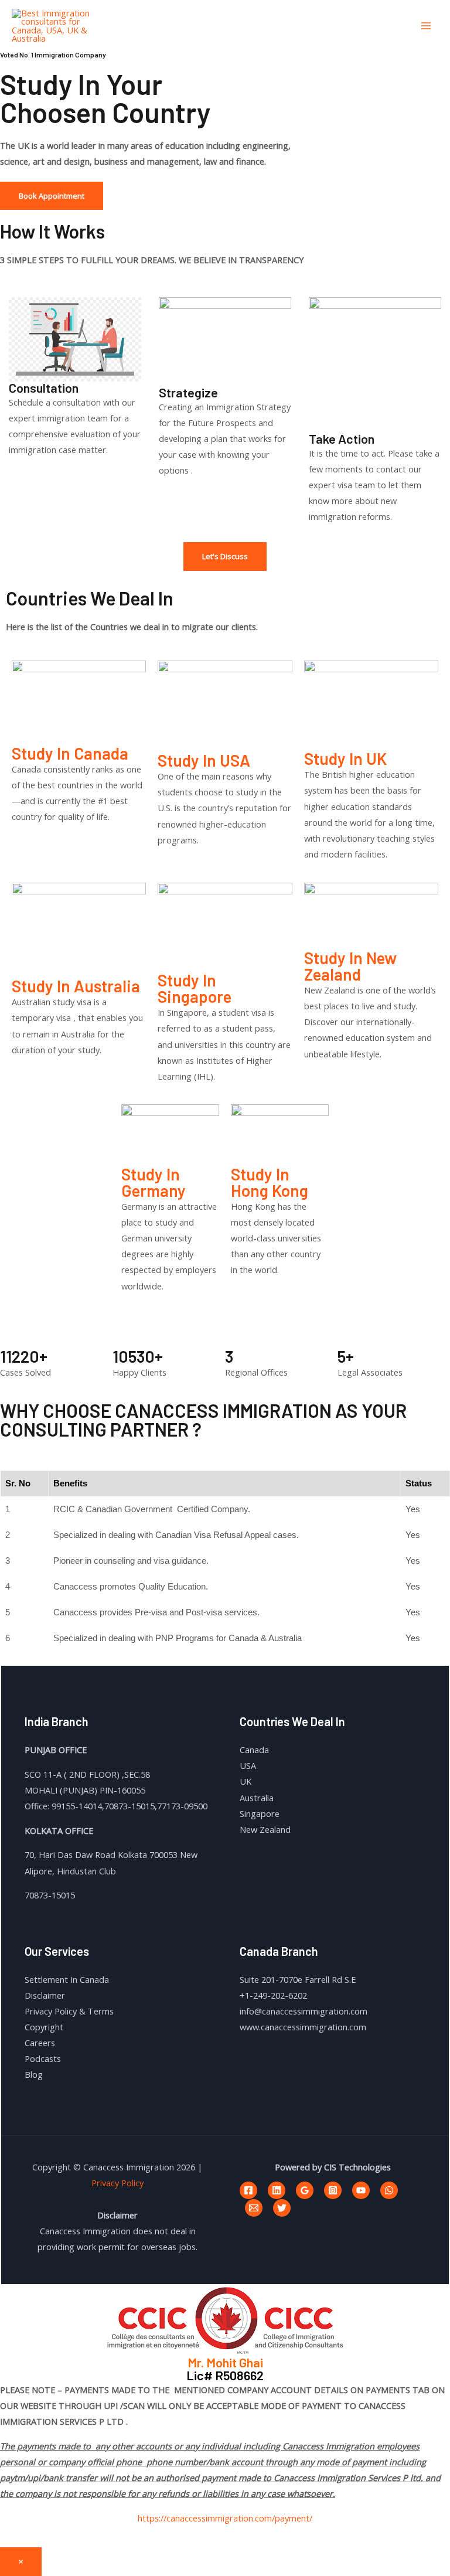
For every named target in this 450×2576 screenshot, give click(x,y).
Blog (34, 2074)
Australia (257, 1798)
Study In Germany (154, 1182)
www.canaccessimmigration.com (303, 2027)
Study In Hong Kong (270, 1182)
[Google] (305, 2190)
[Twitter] (282, 2208)
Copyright (44, 2027)
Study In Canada (70, 753)
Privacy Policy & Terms (69, 2011)
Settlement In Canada (67, 1979)
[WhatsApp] (389, 2190)
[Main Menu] (426, 26)
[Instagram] (333, 2190)
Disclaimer (45, 1995)
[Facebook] (248, 2190)
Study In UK (345, 758)
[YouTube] (361, 2190)
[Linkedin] (277, 2190)
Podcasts (43, 2058)
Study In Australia (76, 986)
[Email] (254, 2208)
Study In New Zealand (350, 966)
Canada (254, 1750)
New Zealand (265, 1829)
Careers (40, 2043)
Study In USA (204, 760)
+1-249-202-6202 (273, 1995)
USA (248, 1765)
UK (246, 1781)
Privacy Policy (117, 2183)
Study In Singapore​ (195, 988)
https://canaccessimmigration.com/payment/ (225, 2518)
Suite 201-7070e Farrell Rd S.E (298, 1979)
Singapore (260, 1813)
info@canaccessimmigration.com (304, 2011)
